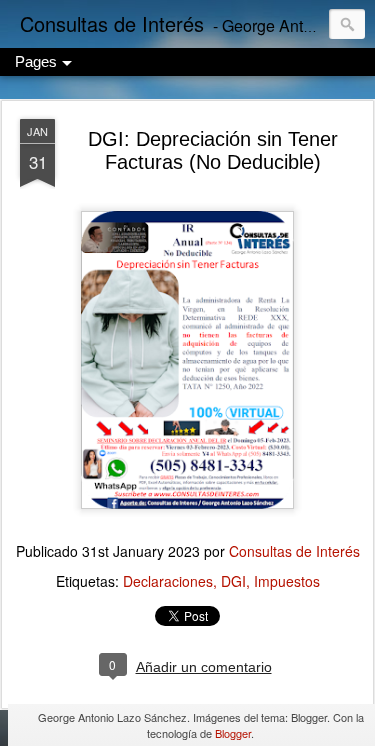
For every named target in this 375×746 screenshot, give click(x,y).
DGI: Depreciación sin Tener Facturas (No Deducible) (213, 150)
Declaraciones (168, 581)
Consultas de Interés (294, 551)
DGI (233, 581)
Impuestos (287, 581)
